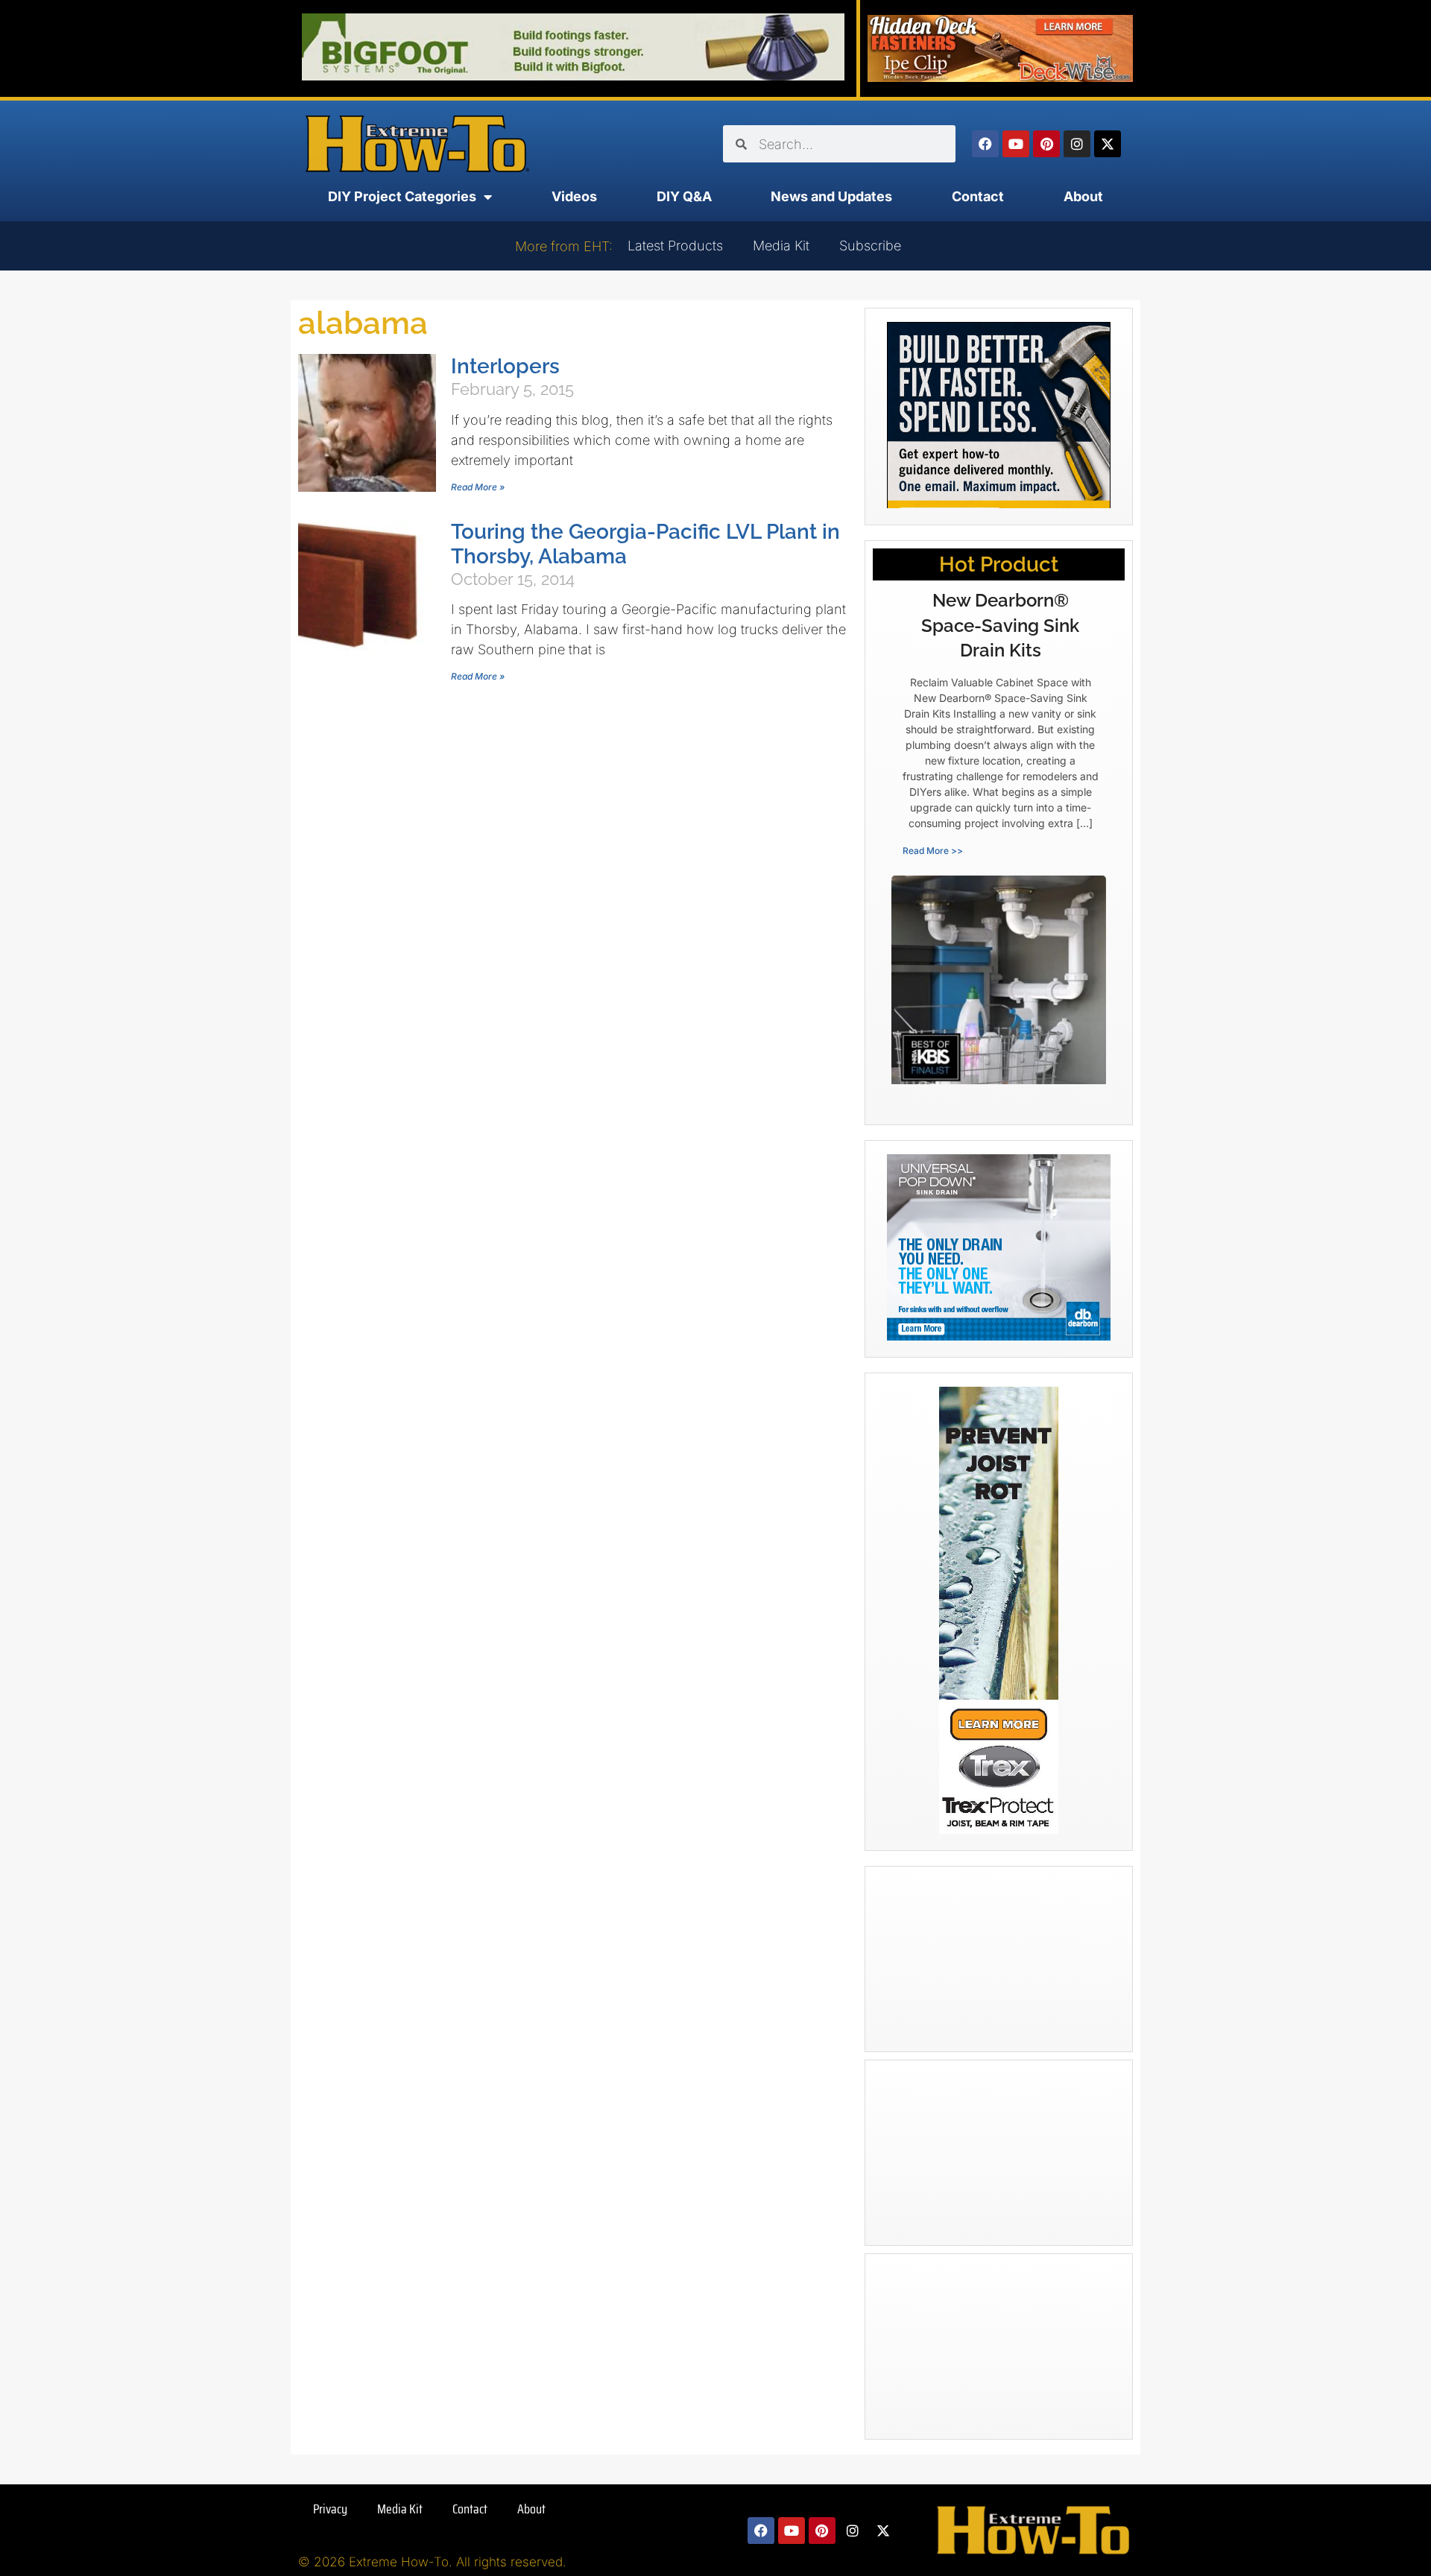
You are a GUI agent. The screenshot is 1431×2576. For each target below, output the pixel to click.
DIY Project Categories (402, 196)
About (1083, 196)
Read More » (478, 487)
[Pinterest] (1046, 144)
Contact (978, 196)
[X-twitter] (1108, 144)
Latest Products (675, 246)
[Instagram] (1077, 144)
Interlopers (505, 366)
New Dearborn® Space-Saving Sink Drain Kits (1000, 625)
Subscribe (870, 246)
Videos (574, 196)
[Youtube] (1016, 144)
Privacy (330, 2509)
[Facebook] (985, 144)
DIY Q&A (684, 196)
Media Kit (781, 246)
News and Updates (831, 196)
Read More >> (933, 851)
